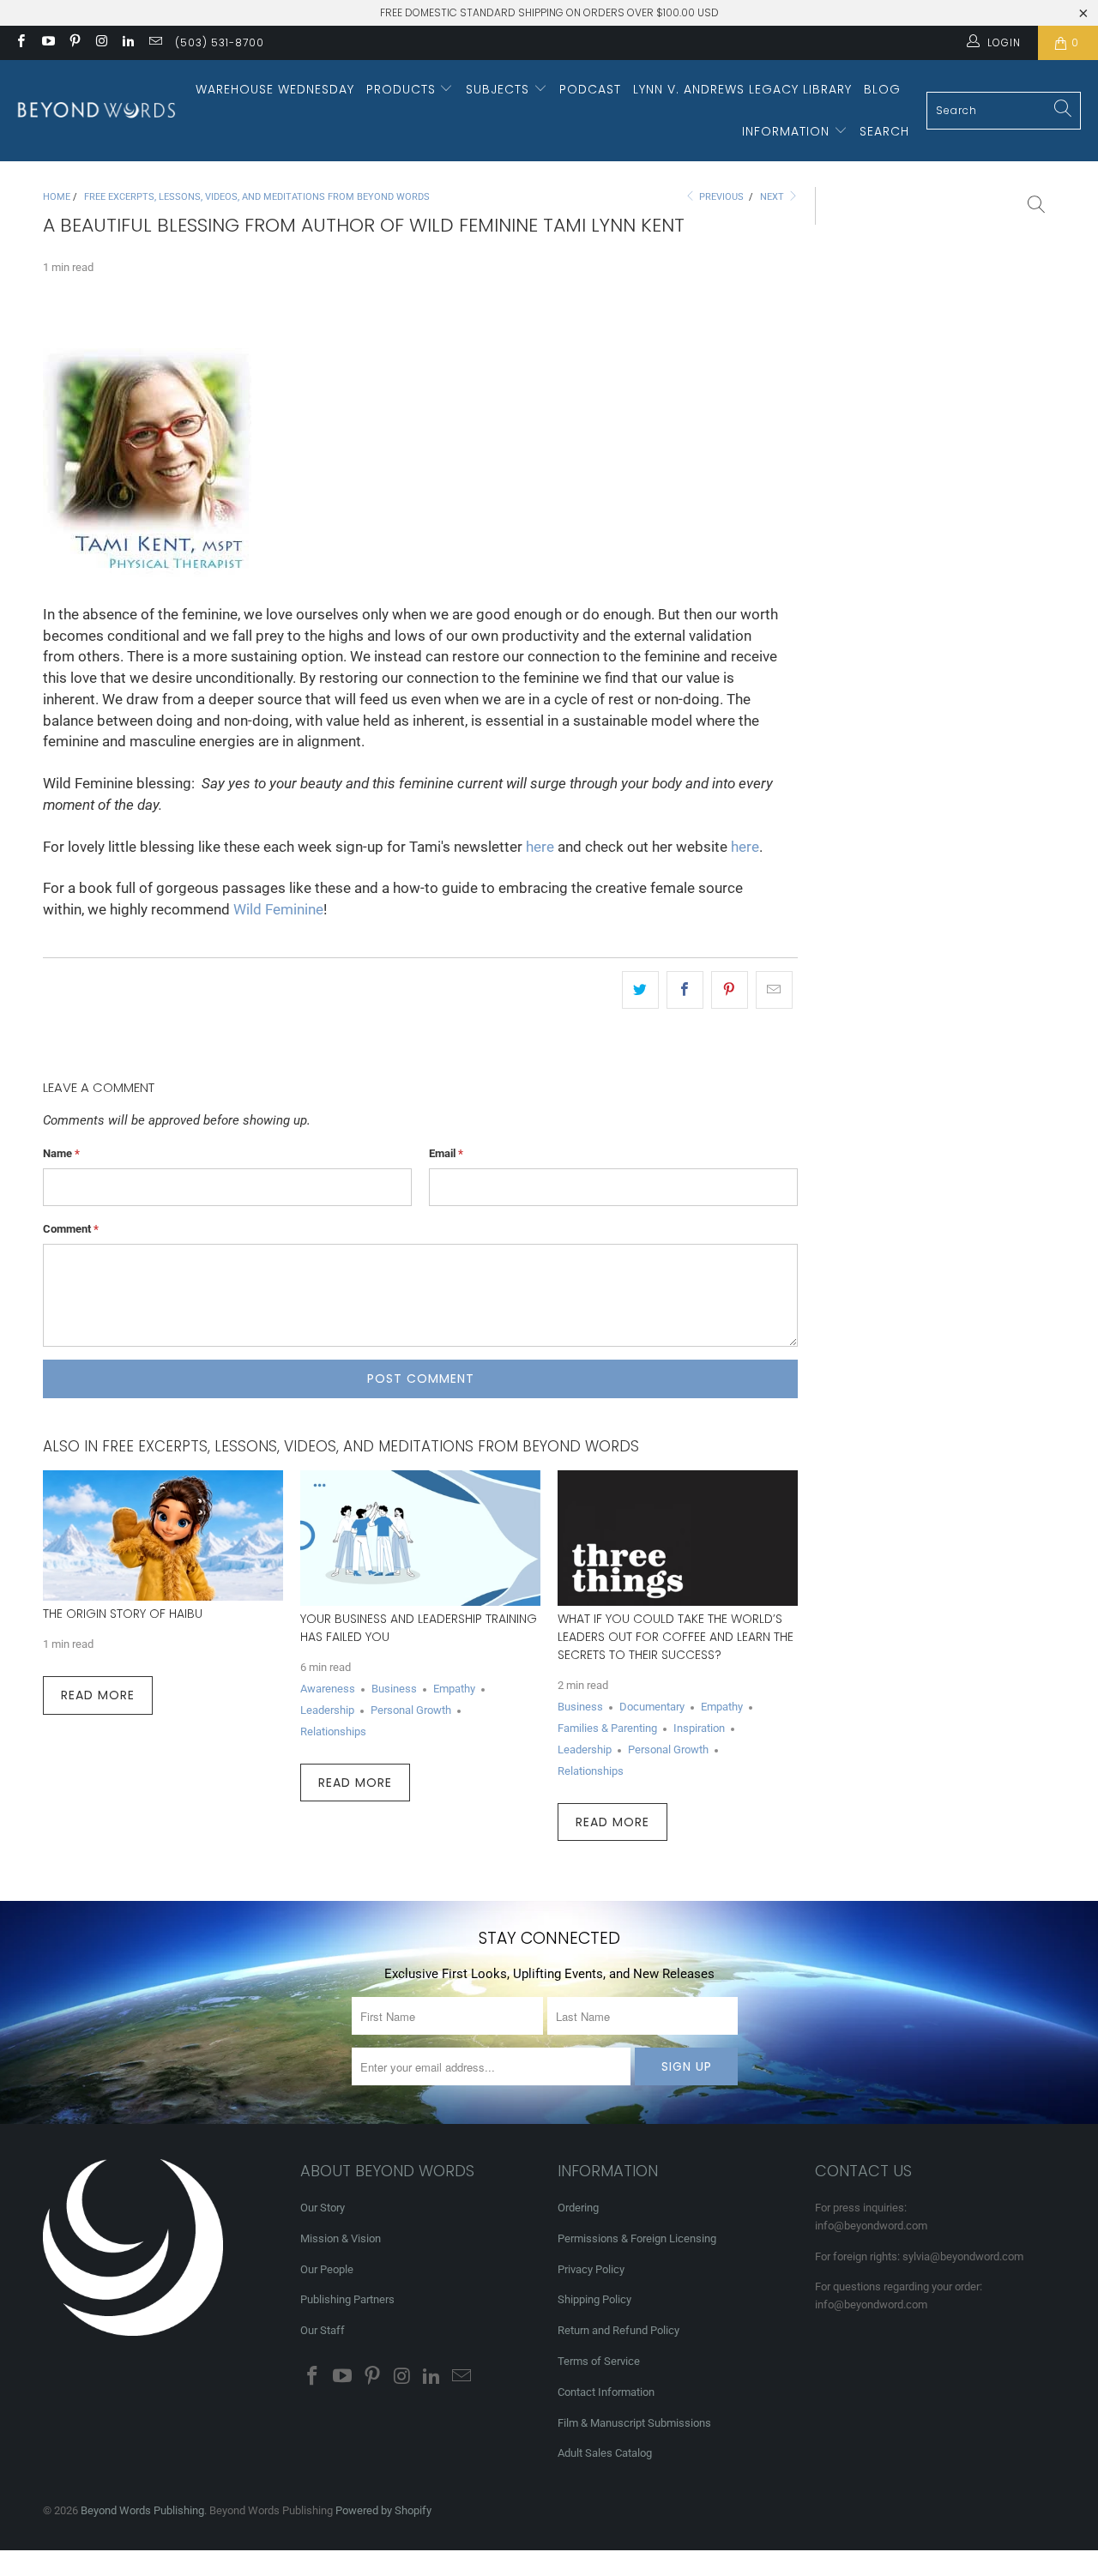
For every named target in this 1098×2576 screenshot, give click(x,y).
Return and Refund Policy (618, 2330)
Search (884, 131)
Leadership (327, 1710)
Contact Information (606, 2392)
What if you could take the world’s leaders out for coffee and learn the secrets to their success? (676, 1637)
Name (61, 1153)
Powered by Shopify (383, 2510)
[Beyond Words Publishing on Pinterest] (74, 43)
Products (403, 89)
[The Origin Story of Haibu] (163, 1535)
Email (446, 1153)
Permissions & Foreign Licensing (637, 2238)
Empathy (454, 1689)
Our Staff (323, 2330)
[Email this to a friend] (774, 990)
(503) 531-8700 (220, 42)
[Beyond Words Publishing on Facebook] (20, 43)
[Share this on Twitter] (640, 990)
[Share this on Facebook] (685, 990)
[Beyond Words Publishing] (97, 110)
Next (773, 197)
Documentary (652, 1707)
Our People (327, 2269)
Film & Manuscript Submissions (634, 2423)
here (540, 847)
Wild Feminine (278, 910)
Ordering (578, 2208)
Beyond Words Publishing (142, 2510)
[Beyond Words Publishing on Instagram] (101, 43)
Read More (98, 1695)
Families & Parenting (607, 1728)
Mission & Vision (341, 2238)
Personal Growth (411, 1710)
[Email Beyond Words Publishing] (154, 43)
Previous (720, 197)
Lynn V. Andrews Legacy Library (742, 89)
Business (394, 1689)
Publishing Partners (347, 2299)
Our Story (323, 2208)
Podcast (590, 89)
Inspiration (699, 1728)
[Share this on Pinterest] (730, 990)
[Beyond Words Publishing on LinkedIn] (127, 43)
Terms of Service (599, 2361)
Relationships (333, 1731)
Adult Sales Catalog (605, 2453)
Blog (882, 89)
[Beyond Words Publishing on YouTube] (47, 43)
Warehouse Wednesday (275, 89)
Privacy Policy (591, 2269)
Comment (71, 1229)
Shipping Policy (594, 2299)
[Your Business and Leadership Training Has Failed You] (420, 1538)
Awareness (328, 1689)
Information (788, 131)
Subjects (500, 89)
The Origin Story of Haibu (123, 1614)
